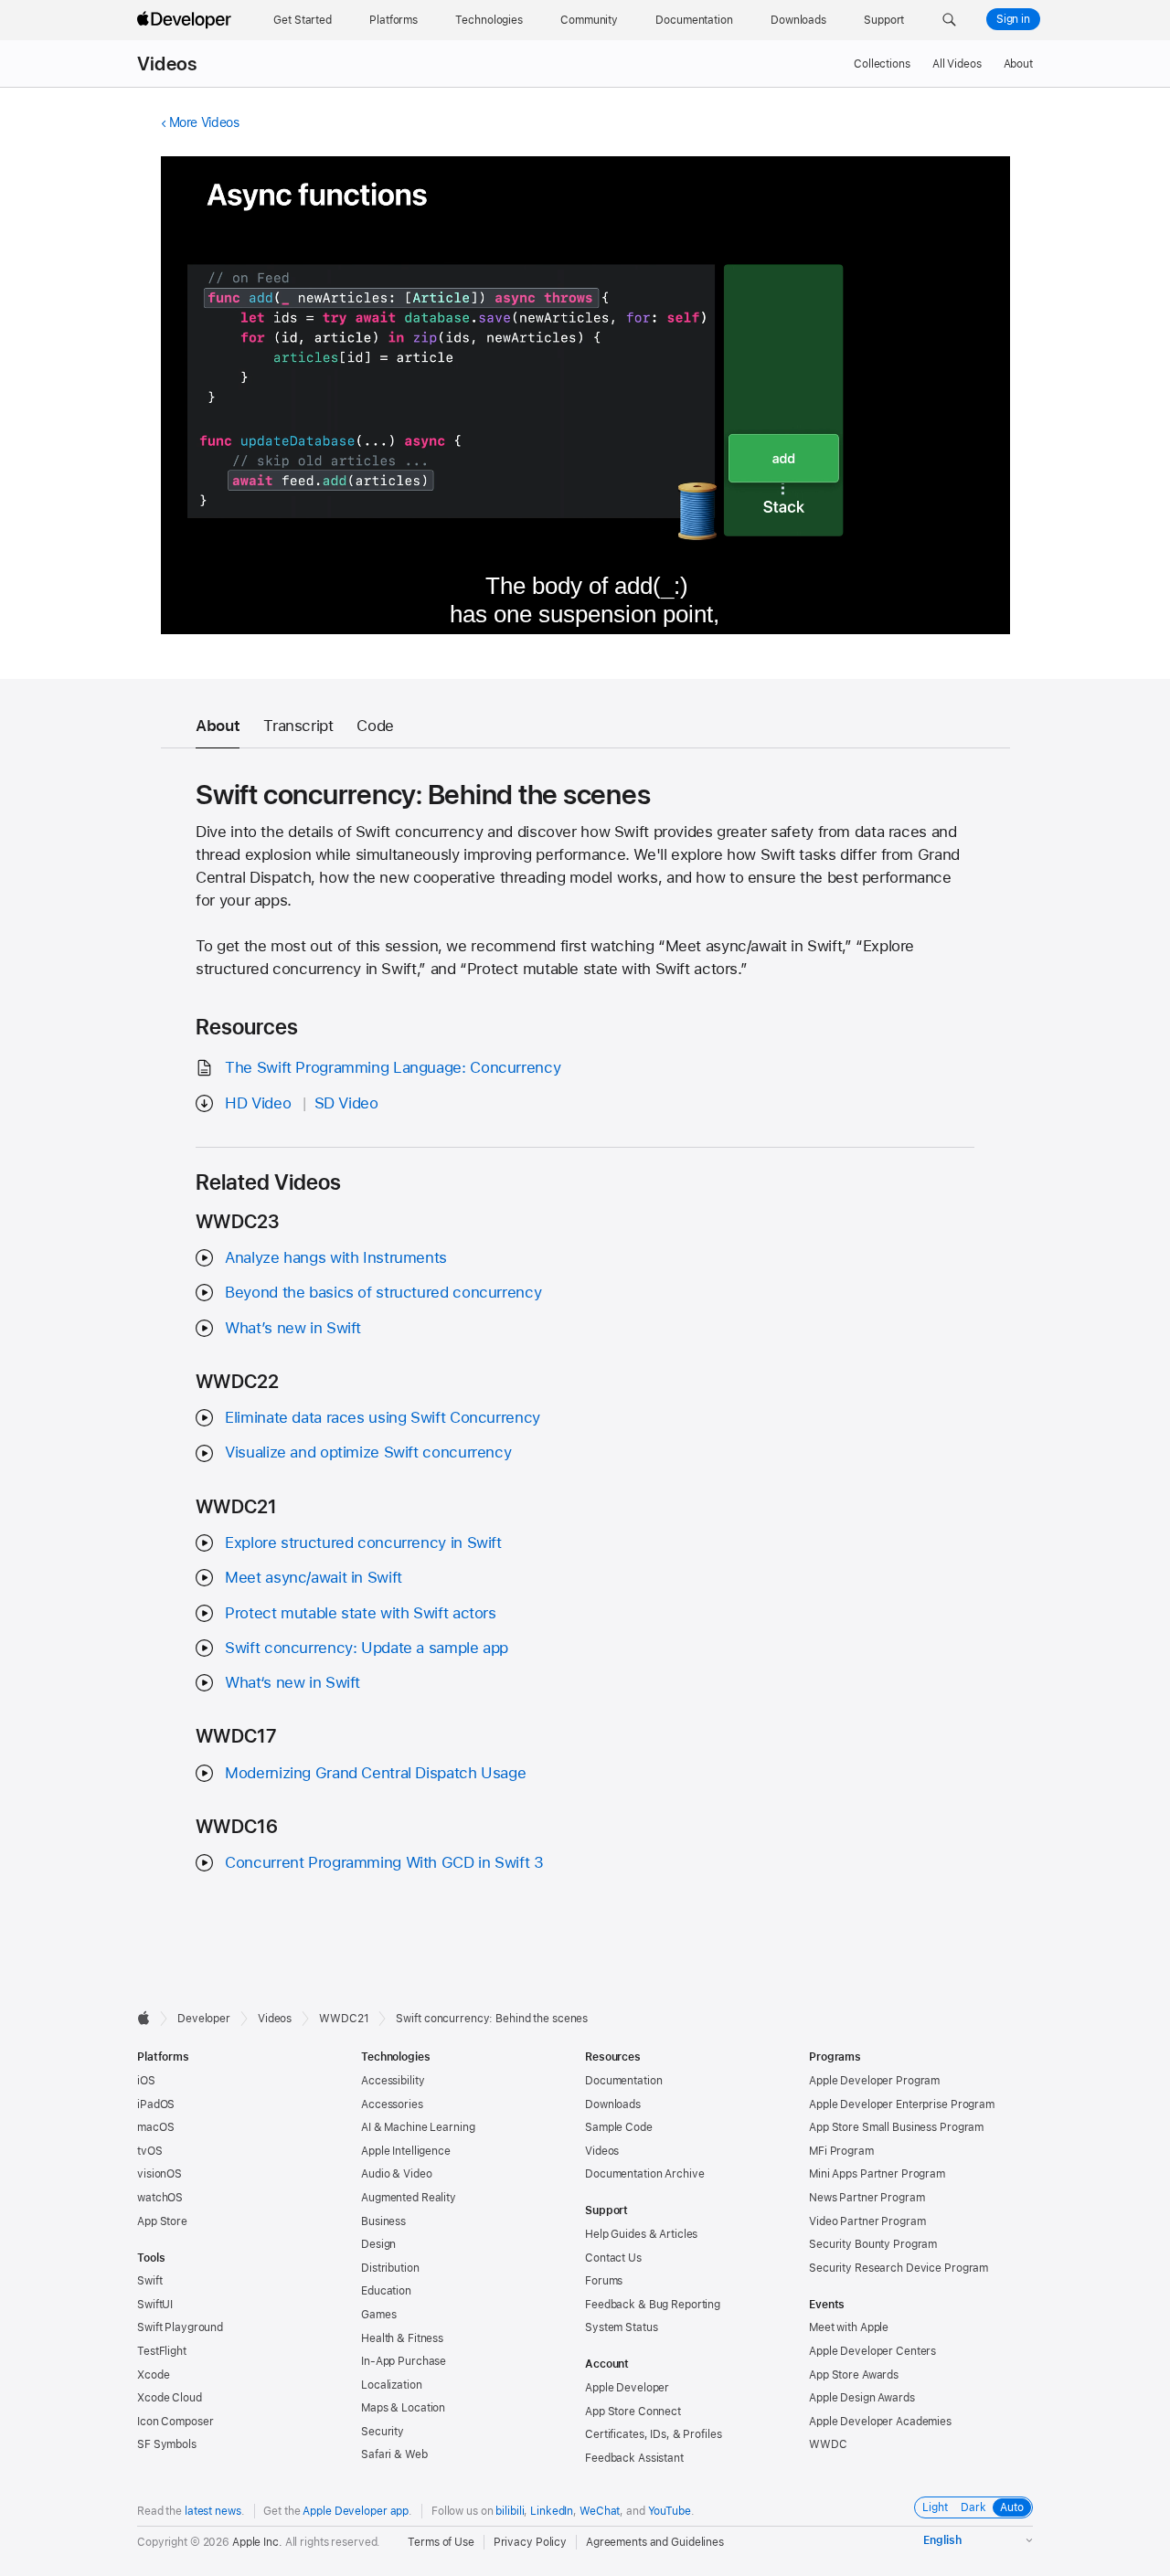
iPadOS (156, 2104)
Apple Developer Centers (872, 2351)
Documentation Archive (644, 2174)
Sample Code (619, 2127)
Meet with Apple (849, 2327)
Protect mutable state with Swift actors (360, 1613)
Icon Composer (175, 2422)
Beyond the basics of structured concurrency (383, 1292)
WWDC (828, 2444)
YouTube (670, 2511)
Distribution (390, 2268)
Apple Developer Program (874, 2081)
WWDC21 (344, 2019)
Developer (204, 2019)
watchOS (160, 2198)
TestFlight (162, 2351)
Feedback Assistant (634, 2458)
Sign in (1013, 19)
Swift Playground (180, 2327)
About (1018, 64)
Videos (167, 64)
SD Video (346, 1103)
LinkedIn (552, 2511)
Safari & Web (394, 2454)
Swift (149, 2281)
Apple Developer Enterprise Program (902, 2104)
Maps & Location (403, 2408)
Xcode (153, 2375)
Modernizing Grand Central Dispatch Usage (375, 1773)
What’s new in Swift (293, 1328)
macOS (155, 2127)
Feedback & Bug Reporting (653, 2305)
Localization (392, 2385)
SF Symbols (167, 2444)
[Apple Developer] (186, 20)
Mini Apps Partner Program (877, 2174)
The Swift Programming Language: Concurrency (393, 1067)
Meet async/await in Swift (314, 1577)
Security (383, 2432)
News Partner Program (867, 2198)
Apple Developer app (356, 2511)
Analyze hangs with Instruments (336, 1257)
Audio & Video (396, 2174)
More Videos (204, 122)
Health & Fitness (402, 2338)
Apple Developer (627, 2388)
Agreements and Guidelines (655, 2542)
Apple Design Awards (862, 2398)
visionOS (160, 2174)
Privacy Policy (530, 2542)
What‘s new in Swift (292, 1682)
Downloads (613, 2104)
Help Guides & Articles (641, 2234)
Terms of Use (441, 2542)
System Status (621, 2327)
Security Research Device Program (899, 2268)
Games (378, 2315)
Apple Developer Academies (880, 2422)
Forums (604, 2281)
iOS (146, 2081)
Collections (882, 64)
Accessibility (393, 2081)
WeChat (600, 2511)
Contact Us (613, 2258)
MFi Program (841, 2151)
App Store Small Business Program (896, 2127)
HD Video (258, 1103)
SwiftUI (155, 2305)
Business (383, 2221)
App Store (162, 2221)
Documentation (623, 2081)
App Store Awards (854, 2375)
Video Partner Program (867, 2221)
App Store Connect (633, 2412)
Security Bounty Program (873, 2244)
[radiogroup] (973, 2507)
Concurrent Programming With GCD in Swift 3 (384, 1862)
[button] (949, 20)
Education (386, 2291)
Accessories (392, 2104)
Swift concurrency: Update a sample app (367, 1648)
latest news (213, 2511)
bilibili (510, 2511)
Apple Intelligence (406, 2151)
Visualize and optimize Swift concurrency (368, 1452)
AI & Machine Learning (418, 2127)
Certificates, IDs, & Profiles (654, 2434)
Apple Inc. (257, 2542)
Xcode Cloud (170, 2398)
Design (378, 2244)
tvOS (150, 2151)
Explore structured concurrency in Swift (363, 1542)
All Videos (957, 64)
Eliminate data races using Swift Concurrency (383, 1417)
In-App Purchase (404, 2361)
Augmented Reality (409, 2198)
